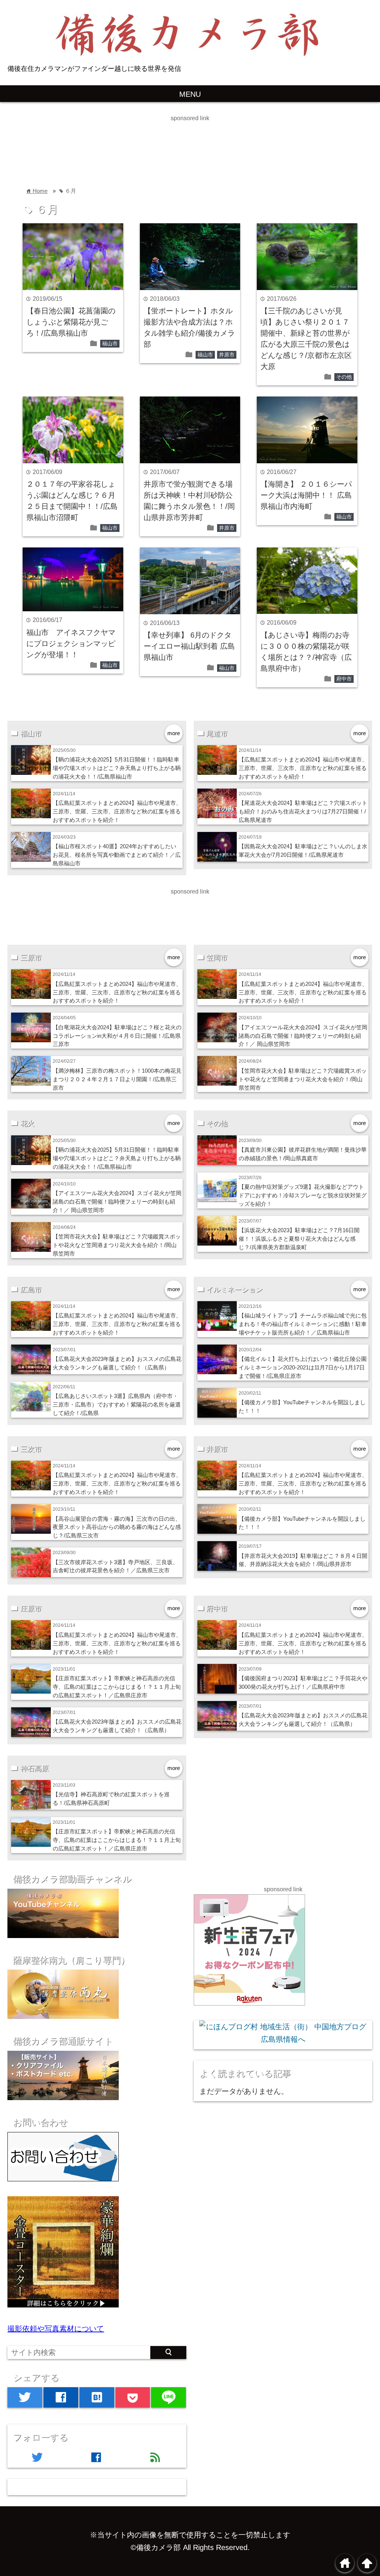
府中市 (344, 679)
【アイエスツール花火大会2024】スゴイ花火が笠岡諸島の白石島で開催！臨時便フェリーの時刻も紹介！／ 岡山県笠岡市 (303, 1036)
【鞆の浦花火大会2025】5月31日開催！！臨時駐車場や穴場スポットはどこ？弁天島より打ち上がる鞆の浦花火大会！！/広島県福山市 (117, 768)
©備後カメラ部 (156, 2547)
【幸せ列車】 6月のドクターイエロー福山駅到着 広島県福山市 (189, 646)
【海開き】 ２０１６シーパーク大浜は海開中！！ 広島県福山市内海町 (306, 495)
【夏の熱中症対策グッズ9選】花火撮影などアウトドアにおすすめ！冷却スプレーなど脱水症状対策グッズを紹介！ (303, 1195)
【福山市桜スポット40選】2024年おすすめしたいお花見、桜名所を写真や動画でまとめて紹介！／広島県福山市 (117, 855)
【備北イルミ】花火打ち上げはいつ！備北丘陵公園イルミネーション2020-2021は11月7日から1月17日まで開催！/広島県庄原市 (303, 1367)
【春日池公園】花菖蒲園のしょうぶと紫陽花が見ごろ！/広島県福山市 (71, 322)
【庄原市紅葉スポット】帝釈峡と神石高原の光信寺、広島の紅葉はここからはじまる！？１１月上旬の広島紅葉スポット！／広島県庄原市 (117, 1687)
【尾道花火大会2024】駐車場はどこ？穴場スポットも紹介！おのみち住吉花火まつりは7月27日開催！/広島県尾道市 (303, 811)
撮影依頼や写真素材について (56, 2329)
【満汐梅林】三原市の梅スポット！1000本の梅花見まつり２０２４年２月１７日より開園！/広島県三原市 (117, 1079)
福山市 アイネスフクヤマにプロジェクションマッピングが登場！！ (71, 644)
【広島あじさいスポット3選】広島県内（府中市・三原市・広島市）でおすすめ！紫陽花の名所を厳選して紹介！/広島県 (117, 1404)
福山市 (110, 343)
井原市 (227, 355)
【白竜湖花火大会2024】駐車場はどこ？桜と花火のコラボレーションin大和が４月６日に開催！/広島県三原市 (117, 1036)
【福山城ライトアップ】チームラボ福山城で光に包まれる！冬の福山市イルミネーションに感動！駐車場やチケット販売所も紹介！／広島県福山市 (303, 1324)
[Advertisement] (135, 140)
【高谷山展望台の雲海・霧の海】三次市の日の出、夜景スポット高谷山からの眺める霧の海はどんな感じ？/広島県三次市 (117, 1527)
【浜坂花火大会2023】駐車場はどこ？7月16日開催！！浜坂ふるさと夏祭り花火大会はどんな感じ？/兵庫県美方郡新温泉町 (299, 1239)
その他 (344, 377)
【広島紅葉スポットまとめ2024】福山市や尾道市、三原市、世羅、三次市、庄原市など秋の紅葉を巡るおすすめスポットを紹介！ (117, 811)
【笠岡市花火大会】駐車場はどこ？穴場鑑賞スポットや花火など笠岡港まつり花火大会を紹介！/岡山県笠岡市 (303, 1079)
